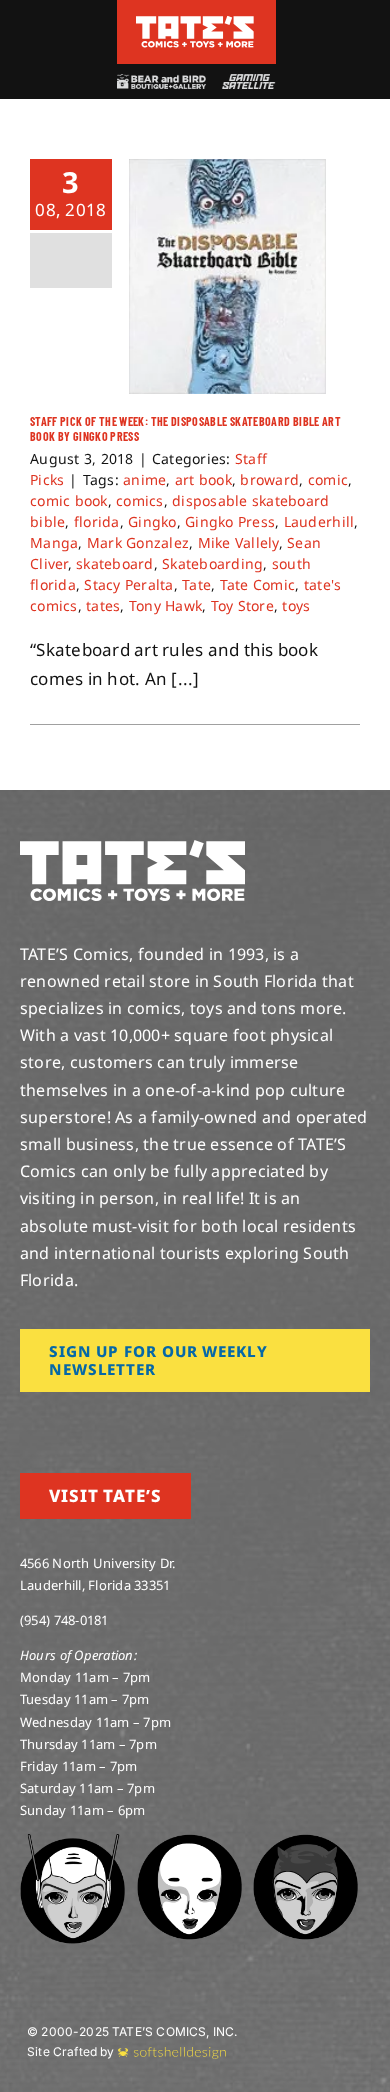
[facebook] (58, 1420)
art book (203, 479)
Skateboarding (212, 563)
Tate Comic (258, 584)
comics (140, 500)
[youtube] (91, 1420)
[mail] (187, 1420)
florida (97, 521)
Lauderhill (319, 521)
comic (328, 479)
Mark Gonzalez (138, 542)
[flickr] (123, 1420)
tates (103, 605)
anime (144, 479)
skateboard (115, 563)
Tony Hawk (165, 605)
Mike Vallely (238, 542)
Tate (196, 584)
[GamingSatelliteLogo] (246, 82)
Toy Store (242, 605)
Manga (54, 542)
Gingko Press (230, 521)
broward (269, 479)
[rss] (155, 1420)
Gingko (152, 521)
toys (296, 605)
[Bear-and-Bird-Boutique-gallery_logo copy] (161, 82)
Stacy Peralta (128, 584)
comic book (69, 500)
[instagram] (26, 1420)
